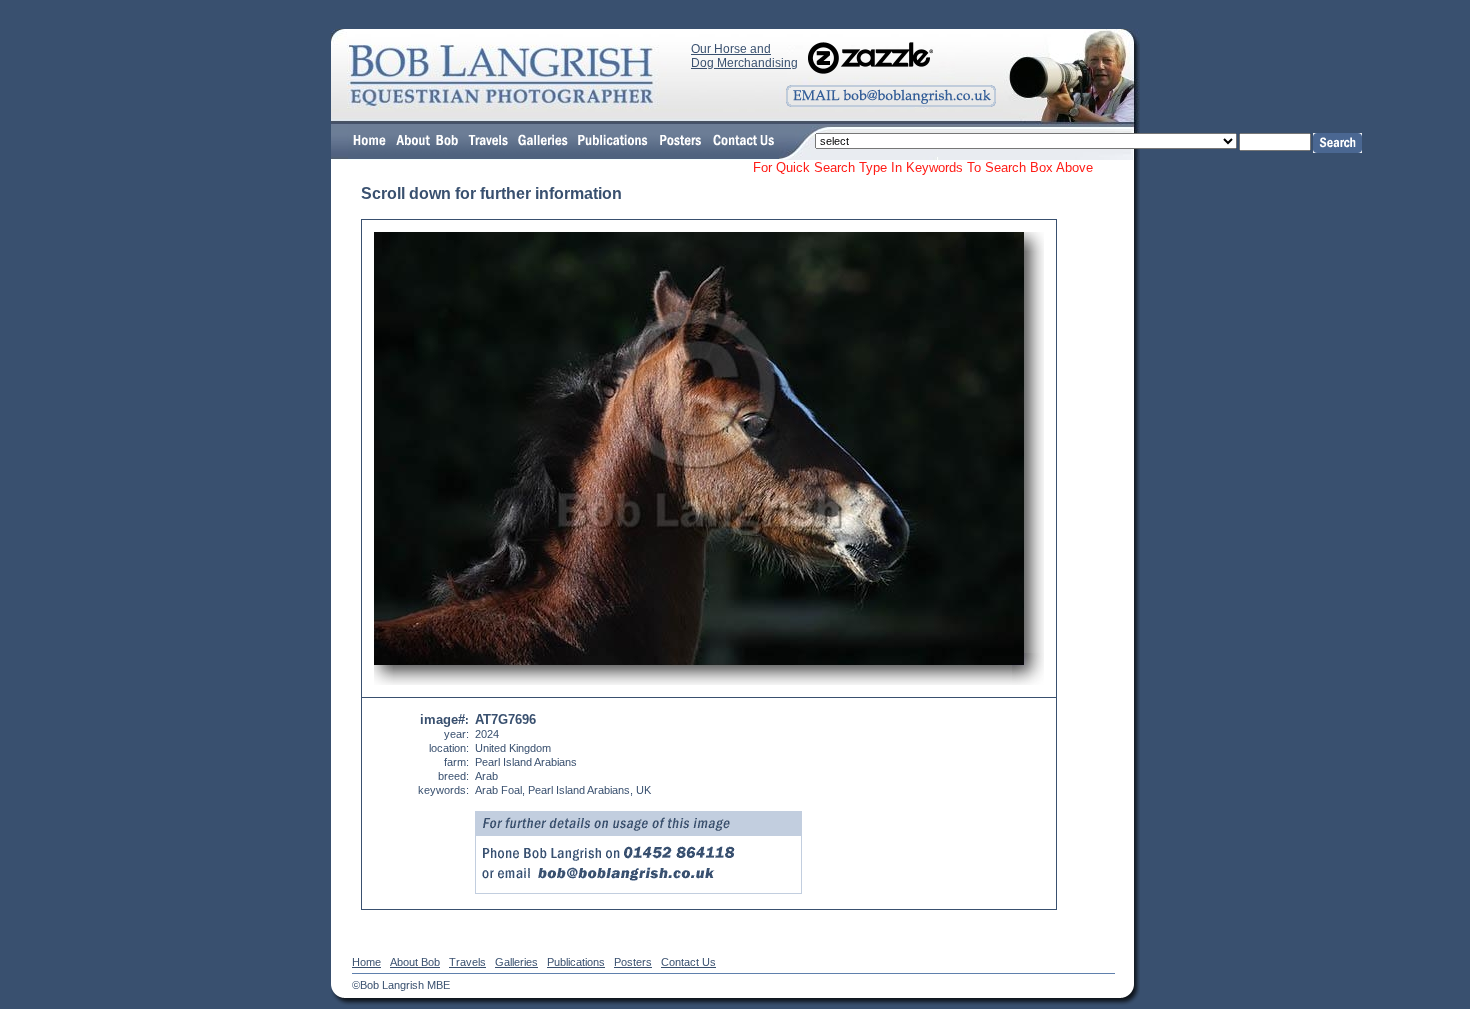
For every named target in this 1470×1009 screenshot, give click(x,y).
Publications (576, 962)
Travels (467, 962)
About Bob (415, 962)
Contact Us (688, 962)
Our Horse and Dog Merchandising (744, 56)
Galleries (516, 962)
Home (366, 962)
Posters (633, 962)
